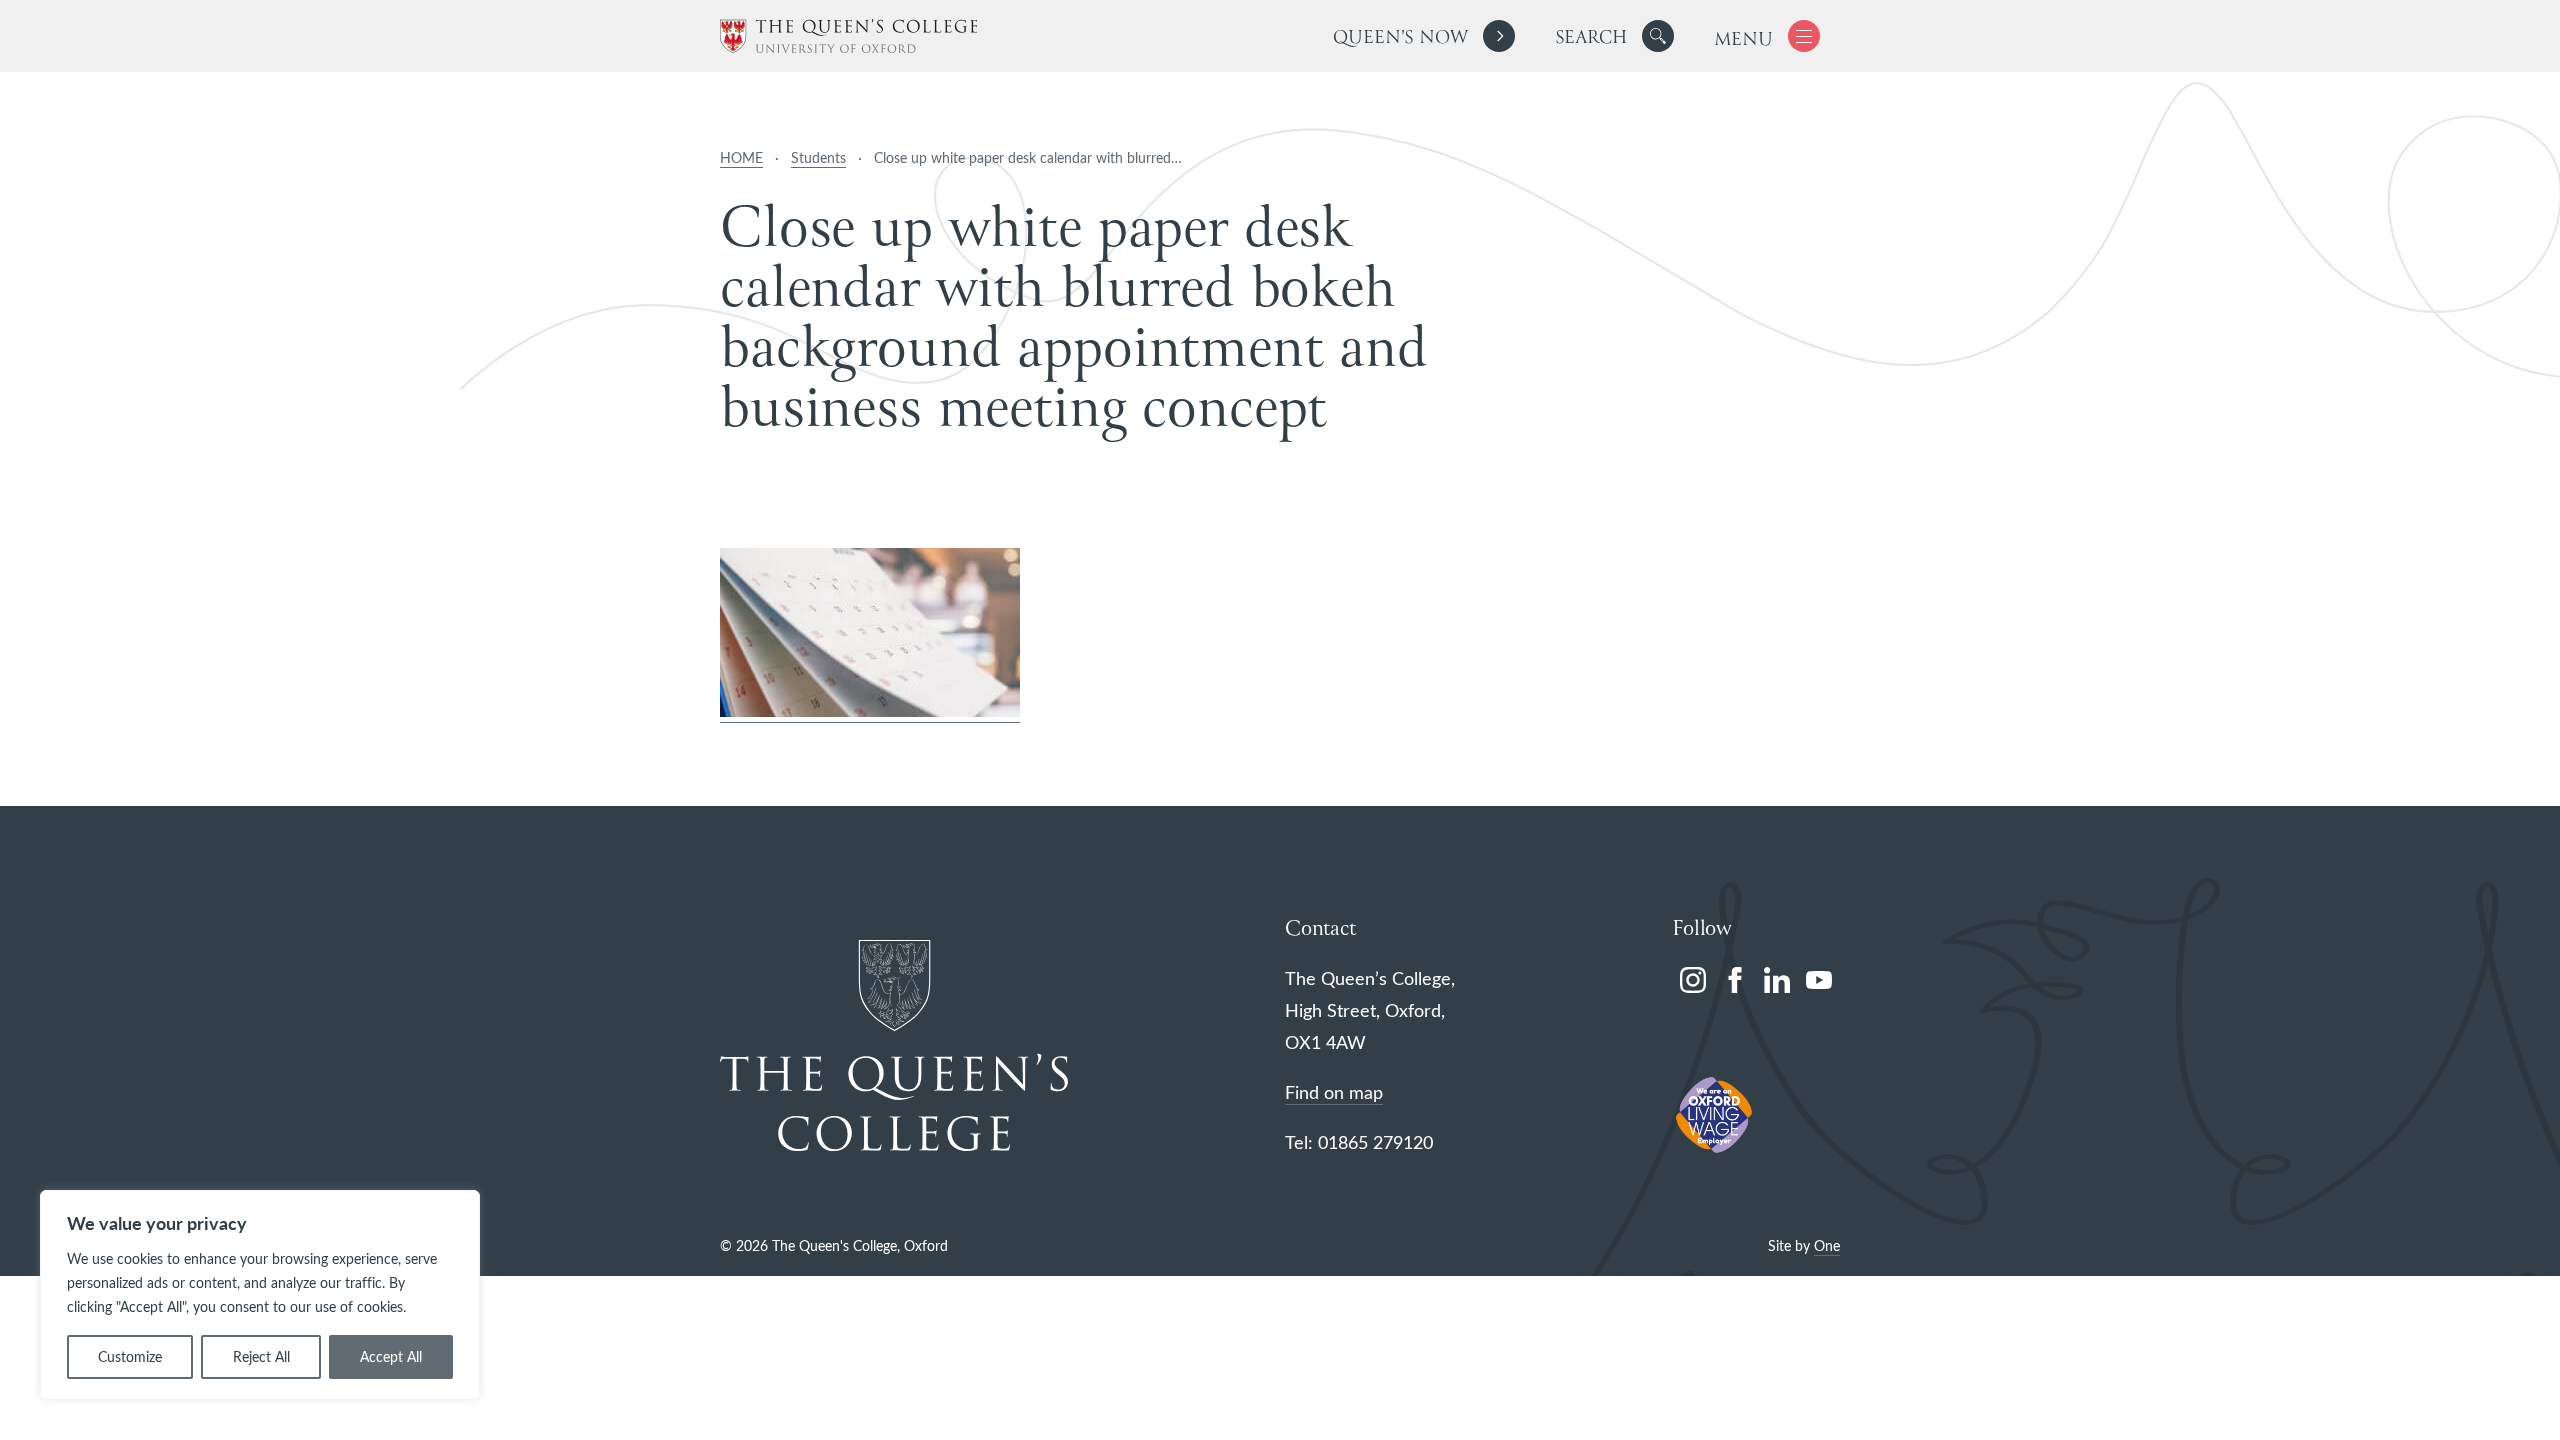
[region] (260, 1295)
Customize (130, 1356)
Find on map (1334, 1092)
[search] (1614, 36)
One (1827, 1245)
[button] (1658, 36)
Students (818, 157)
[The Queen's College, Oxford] (848, 36)
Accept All (391, 1356)
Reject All (261, 1356)
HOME (741, 157)
